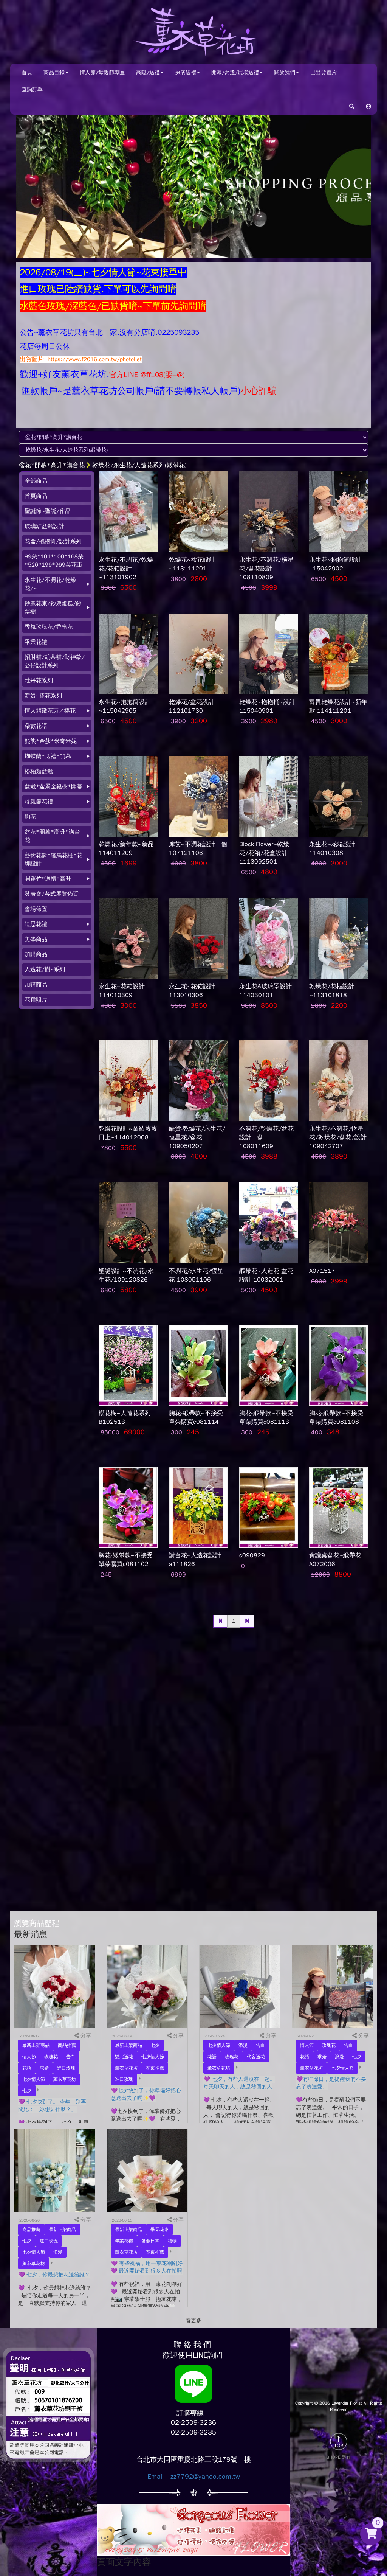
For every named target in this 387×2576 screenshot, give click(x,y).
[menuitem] (57, 481)
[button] (368, 106)
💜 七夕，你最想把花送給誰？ (54, 2275)
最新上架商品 (36, 2045)
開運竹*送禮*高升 (48, 879)
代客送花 (256, 2057)
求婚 (44, 2068)
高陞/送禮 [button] (148, 72)
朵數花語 (36, 726)
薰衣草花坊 (65, 2079)
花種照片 (36, 1000)
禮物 (172, 2241)
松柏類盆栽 (39, 771)
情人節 (29, 2057)
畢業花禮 (36, 642)
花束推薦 (155, 2068)
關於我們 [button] (285, 72)
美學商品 (36, 939)
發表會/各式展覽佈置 (52, 894)
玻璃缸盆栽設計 (44, 526)
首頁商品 (36, 496)
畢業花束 (159, 2230)
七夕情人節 (34, 2079)
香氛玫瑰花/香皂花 (49, 627)
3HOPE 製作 (339, 2457)
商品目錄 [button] (54, 72)
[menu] (57, 740)
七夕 (27, 2091)
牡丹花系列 (39, 681)
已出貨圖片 (324, 72)
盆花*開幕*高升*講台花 (52, 465)
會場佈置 (36, 909)
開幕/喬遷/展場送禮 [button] (235, 72)
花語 (27, 2068)
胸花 (30, 817)
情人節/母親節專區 (102, 72)
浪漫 (243, 2045)
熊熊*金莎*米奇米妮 (51, 741)
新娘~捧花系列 (43, 696)
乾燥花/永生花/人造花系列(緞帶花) (139, 465)
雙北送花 (124, 2057)
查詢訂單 (32, 89)
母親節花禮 (39, 802)
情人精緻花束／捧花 (50, 711)
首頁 (27, 72)
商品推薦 (67, 2045)
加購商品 (36, 954)
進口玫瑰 (66, 2068)
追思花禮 (36, 924)
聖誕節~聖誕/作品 (48, 511)
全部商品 (36, 481)
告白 (71, 2057)
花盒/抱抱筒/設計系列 (53, 541)
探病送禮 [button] (186, 72)
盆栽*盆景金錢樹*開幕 (53, 786)
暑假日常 (150, 2241)
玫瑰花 (51, 2057)
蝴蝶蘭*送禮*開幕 (48, 756)
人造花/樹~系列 (45, 969)
